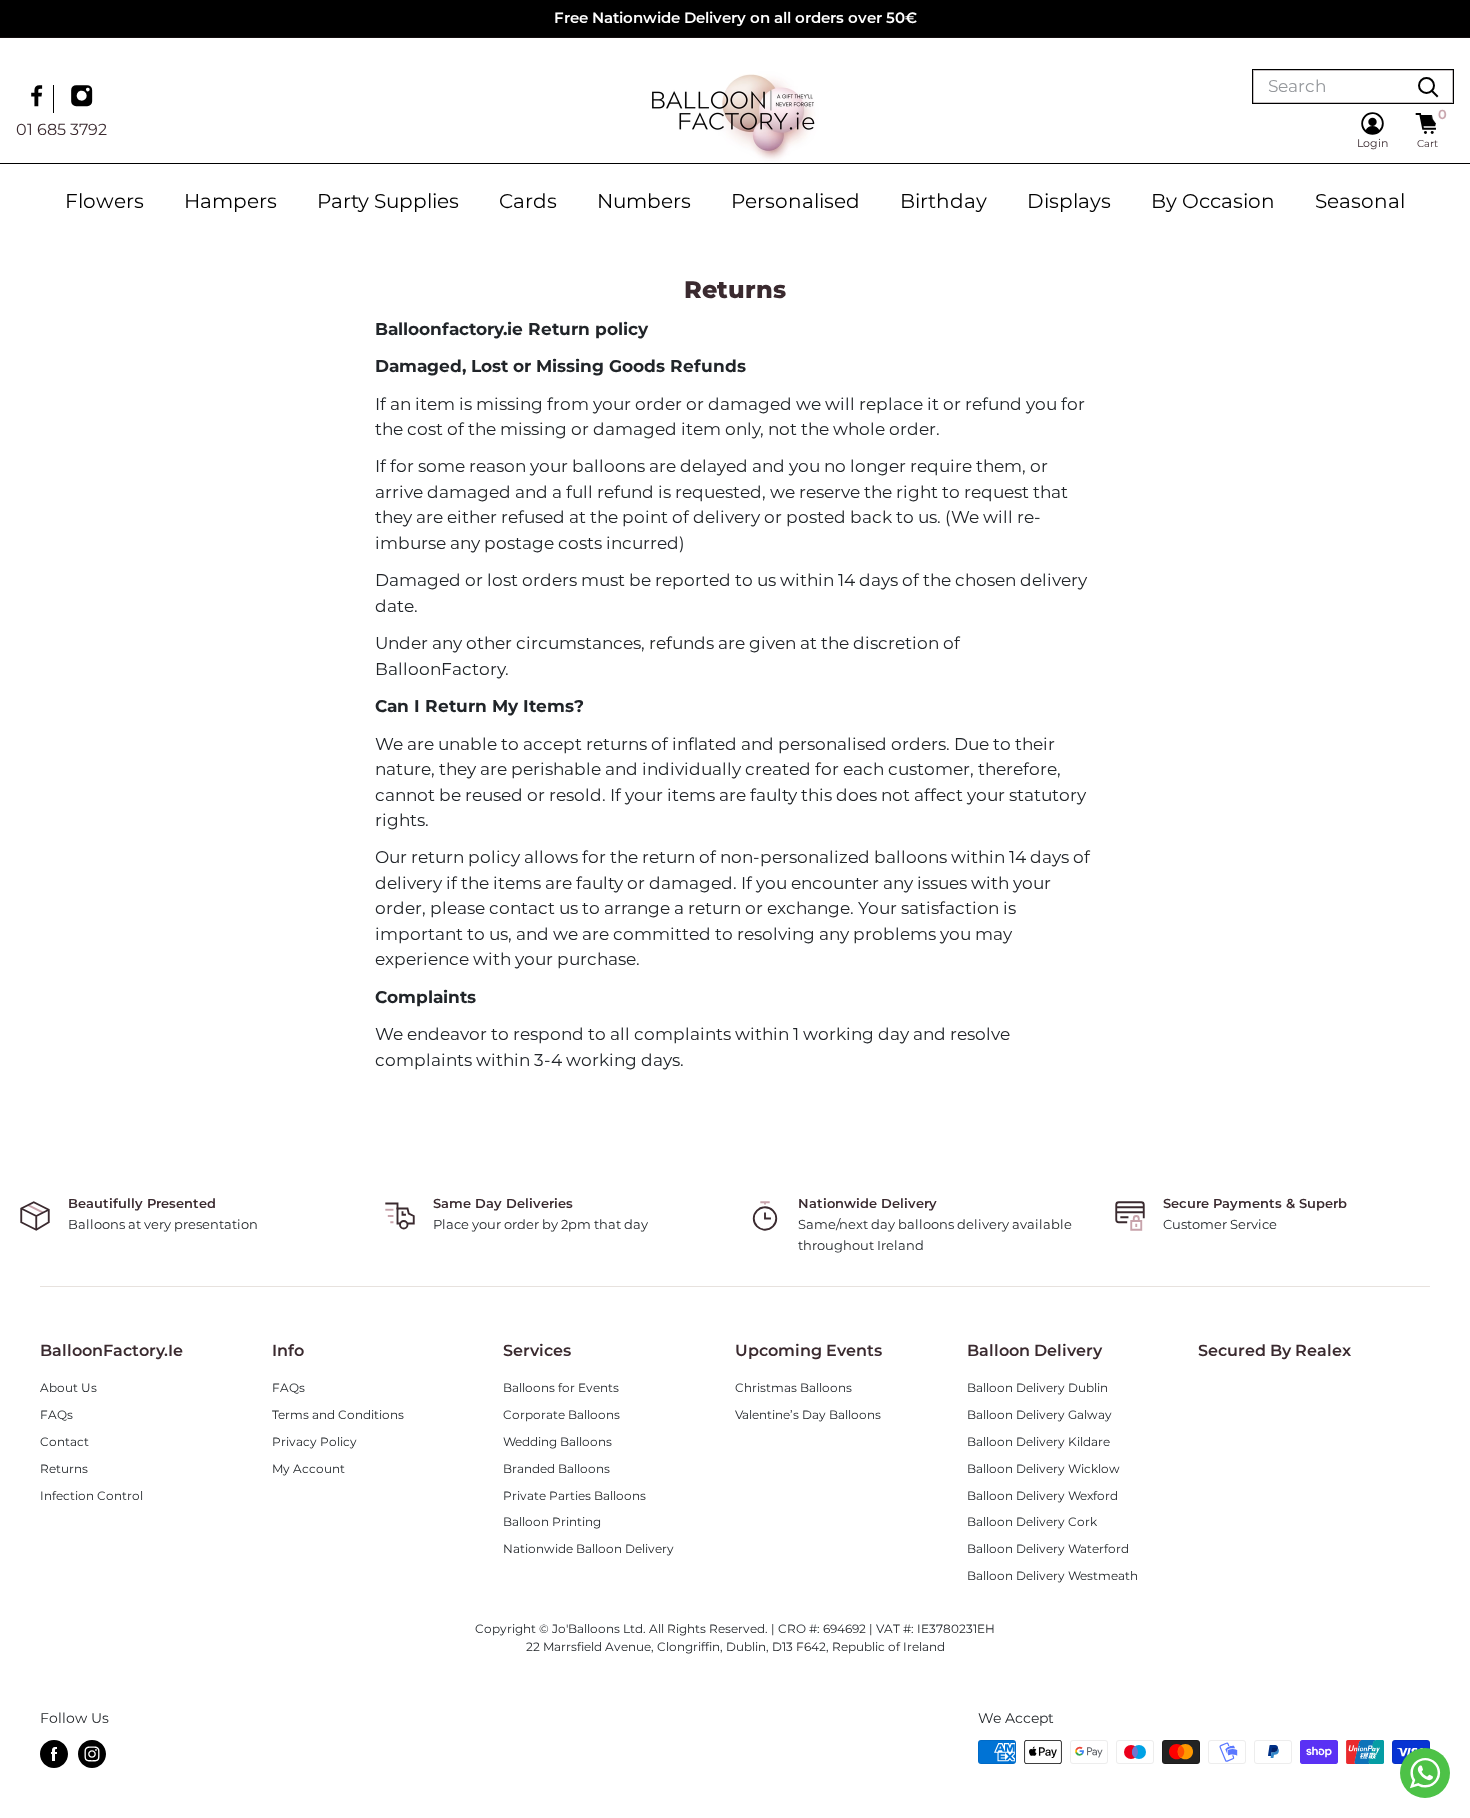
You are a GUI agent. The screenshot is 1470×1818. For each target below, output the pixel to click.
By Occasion (1213, 201)
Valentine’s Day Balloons (808, 1414)
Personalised (795, 201)
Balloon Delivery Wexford (1042, 1495)
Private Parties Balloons (574, 1495)
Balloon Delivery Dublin (1037, 1387)
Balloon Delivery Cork (1032, 1521)
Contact (64, 1441)
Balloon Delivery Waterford (1048, 1548)
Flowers (104, 201)
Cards (528, 201)
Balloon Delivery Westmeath (1052, 1575)
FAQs (56, 1414)
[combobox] (1328, 86)
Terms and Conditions (338, 1414)
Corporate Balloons (561, 1414)
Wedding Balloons (557, 1441)
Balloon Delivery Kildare (1038, 1441)
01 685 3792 (61, 128)
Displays (1069, 201)
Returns (64, 1468)
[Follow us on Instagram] (84, 98)
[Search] (1428, 86)
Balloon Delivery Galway (1039, 1414)
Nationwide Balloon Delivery (588, 1548)
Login (1372, 143)
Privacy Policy (314, 1441)
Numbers (644, 201)
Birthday (943, 201)
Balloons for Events (561, 1387)
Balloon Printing (552, 1521)
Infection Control (91, 1495)
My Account (308, 1468)
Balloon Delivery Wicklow (1043, 1468)
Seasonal (1360, 201)
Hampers (230, 201)
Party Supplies (388, 201)
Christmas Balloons (793, 1387)
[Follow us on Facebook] (39, 98)
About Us (68, 1387)
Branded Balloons (556, 1468)
